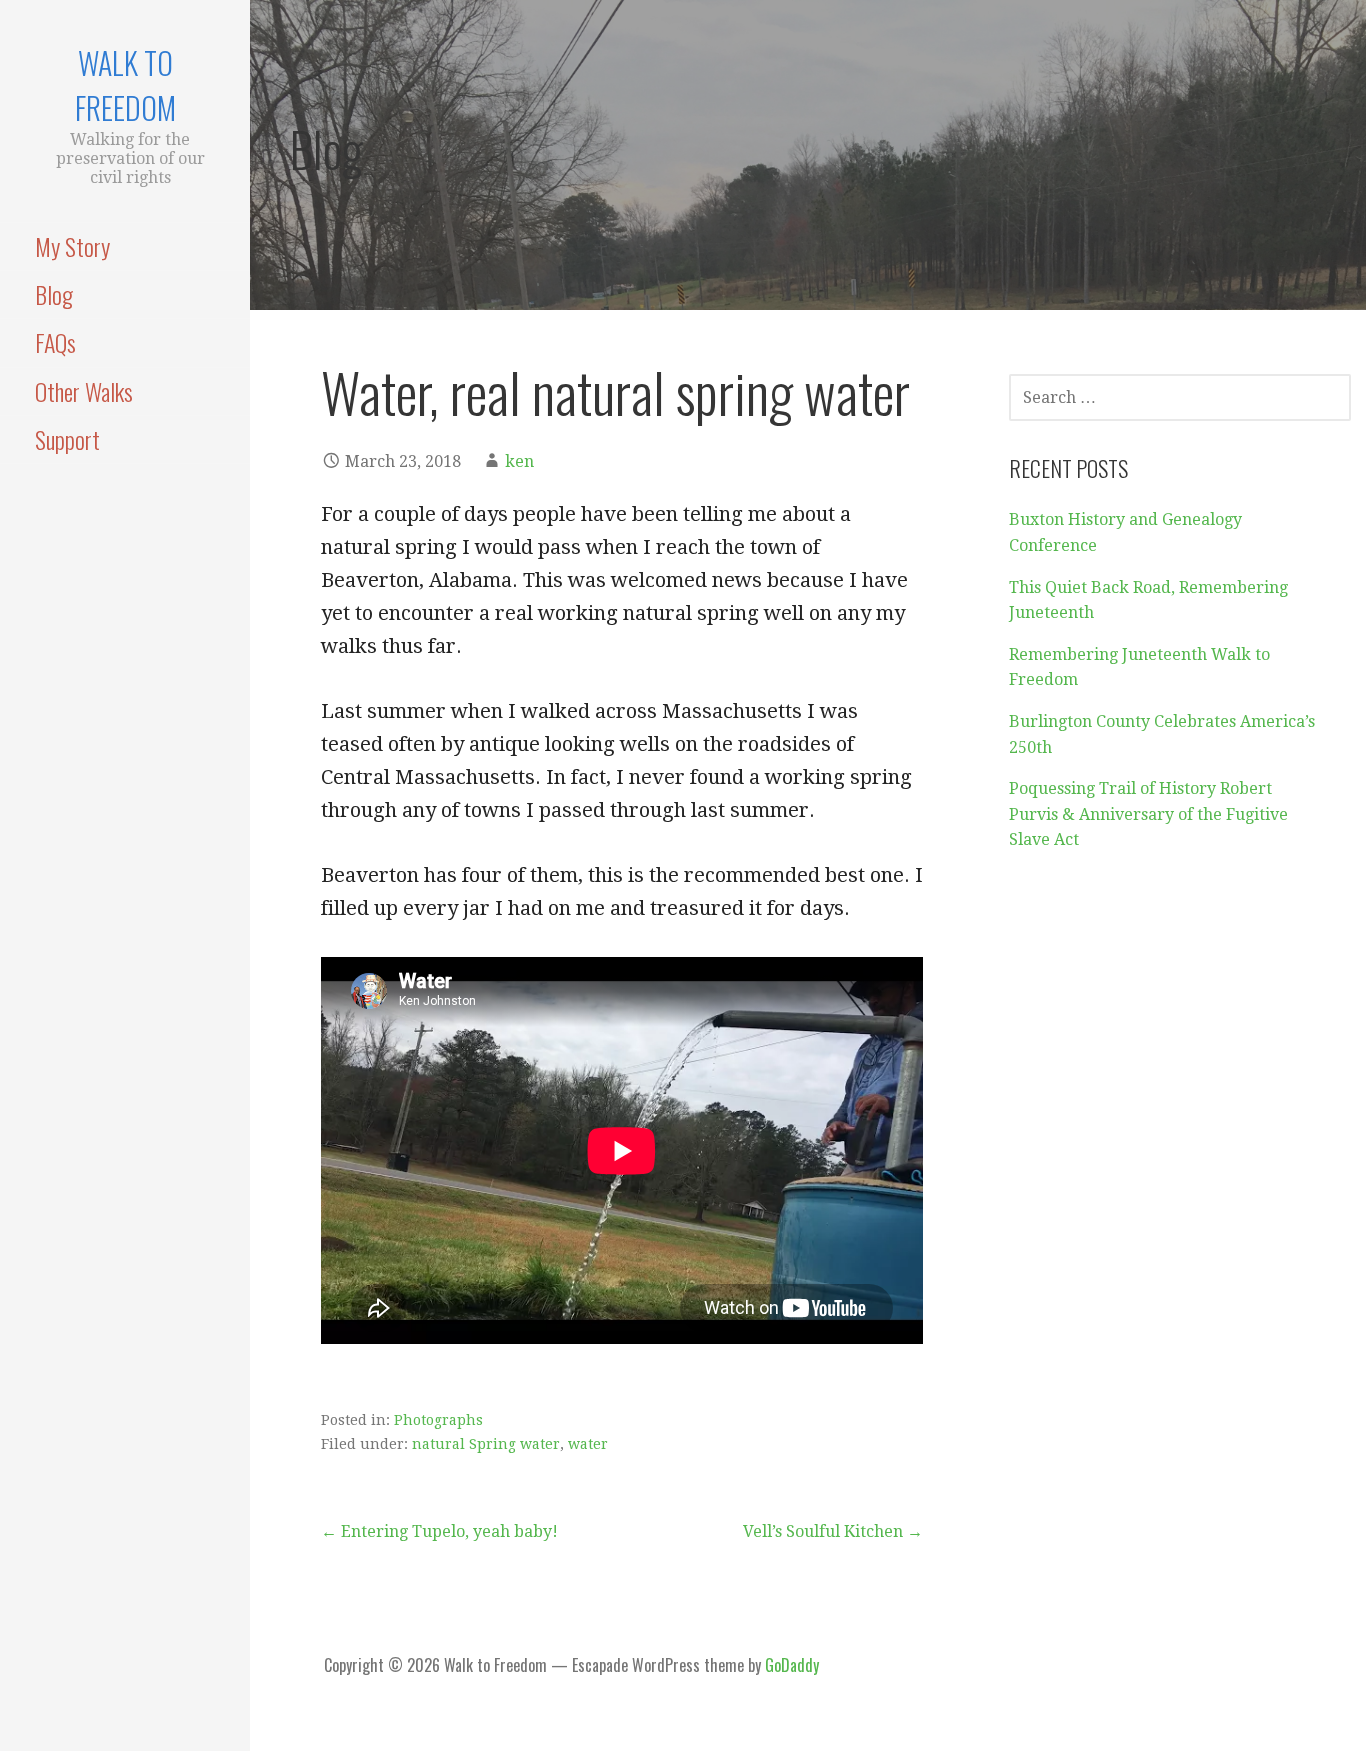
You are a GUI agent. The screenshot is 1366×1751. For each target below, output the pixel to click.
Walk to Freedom (125, 85)
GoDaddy (792, 1665)
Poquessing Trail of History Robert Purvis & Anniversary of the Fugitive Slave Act (1148, 814)
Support (67, 439)
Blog (54, 294)
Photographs (438, 1420)
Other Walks (84, 391)
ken (519, 461)
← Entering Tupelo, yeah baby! (439, 1531)
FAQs (55, 342)
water (588, 1444)
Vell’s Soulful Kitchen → (833, 1531)
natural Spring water (486, 1444)
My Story (72, 246)
